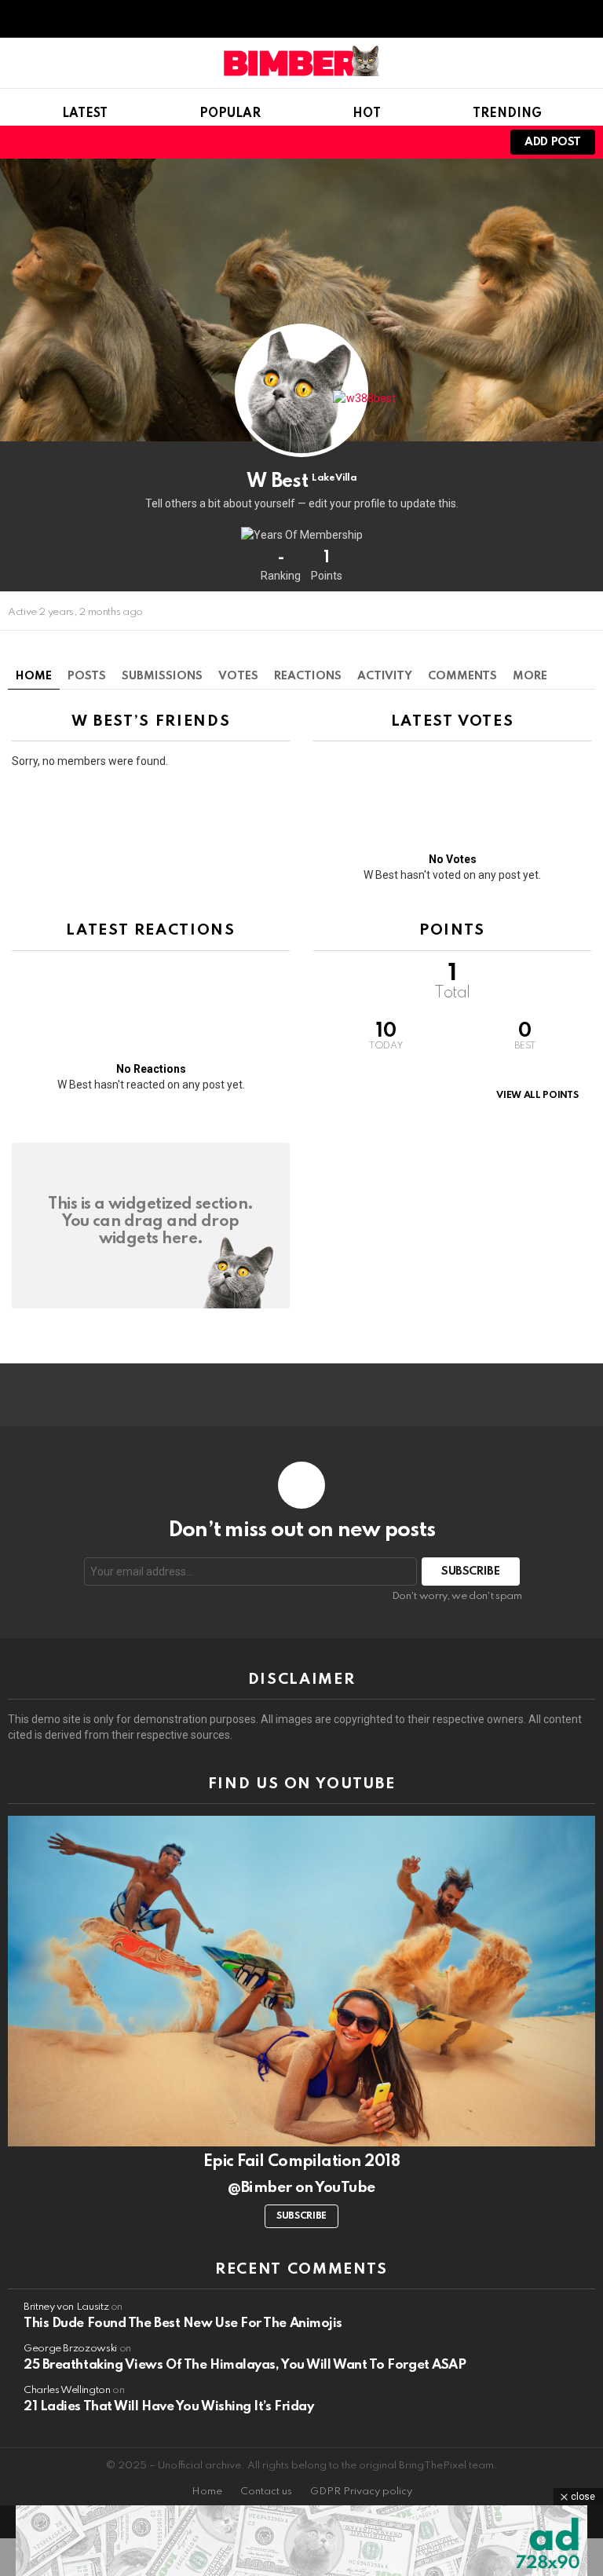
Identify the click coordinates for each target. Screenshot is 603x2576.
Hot (367, 114)
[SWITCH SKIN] (424, 142)
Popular (230, 114)
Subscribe (301, 2216)
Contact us (266, 2492)
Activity (385, 676)
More (530, 676)
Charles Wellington (67, 2390)
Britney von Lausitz (66, 2307)
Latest (85, 114)
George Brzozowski (70, 2349)
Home (34, 676)
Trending (507, 114)
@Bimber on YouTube (301, 2188)
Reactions (308, 676)
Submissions (162, 676)
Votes (238, 676)
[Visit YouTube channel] (301, 1981)
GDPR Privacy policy (361, 2492)
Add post (553, 142)
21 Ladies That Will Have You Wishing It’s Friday (168, 2407)
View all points (537, 1096)
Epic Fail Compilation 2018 (301, 2162)
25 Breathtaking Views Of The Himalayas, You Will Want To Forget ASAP (245, 2365)
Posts (87, 676)
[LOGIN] (477, 142)
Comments (462, 676)
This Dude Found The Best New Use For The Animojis (183, 2324)
